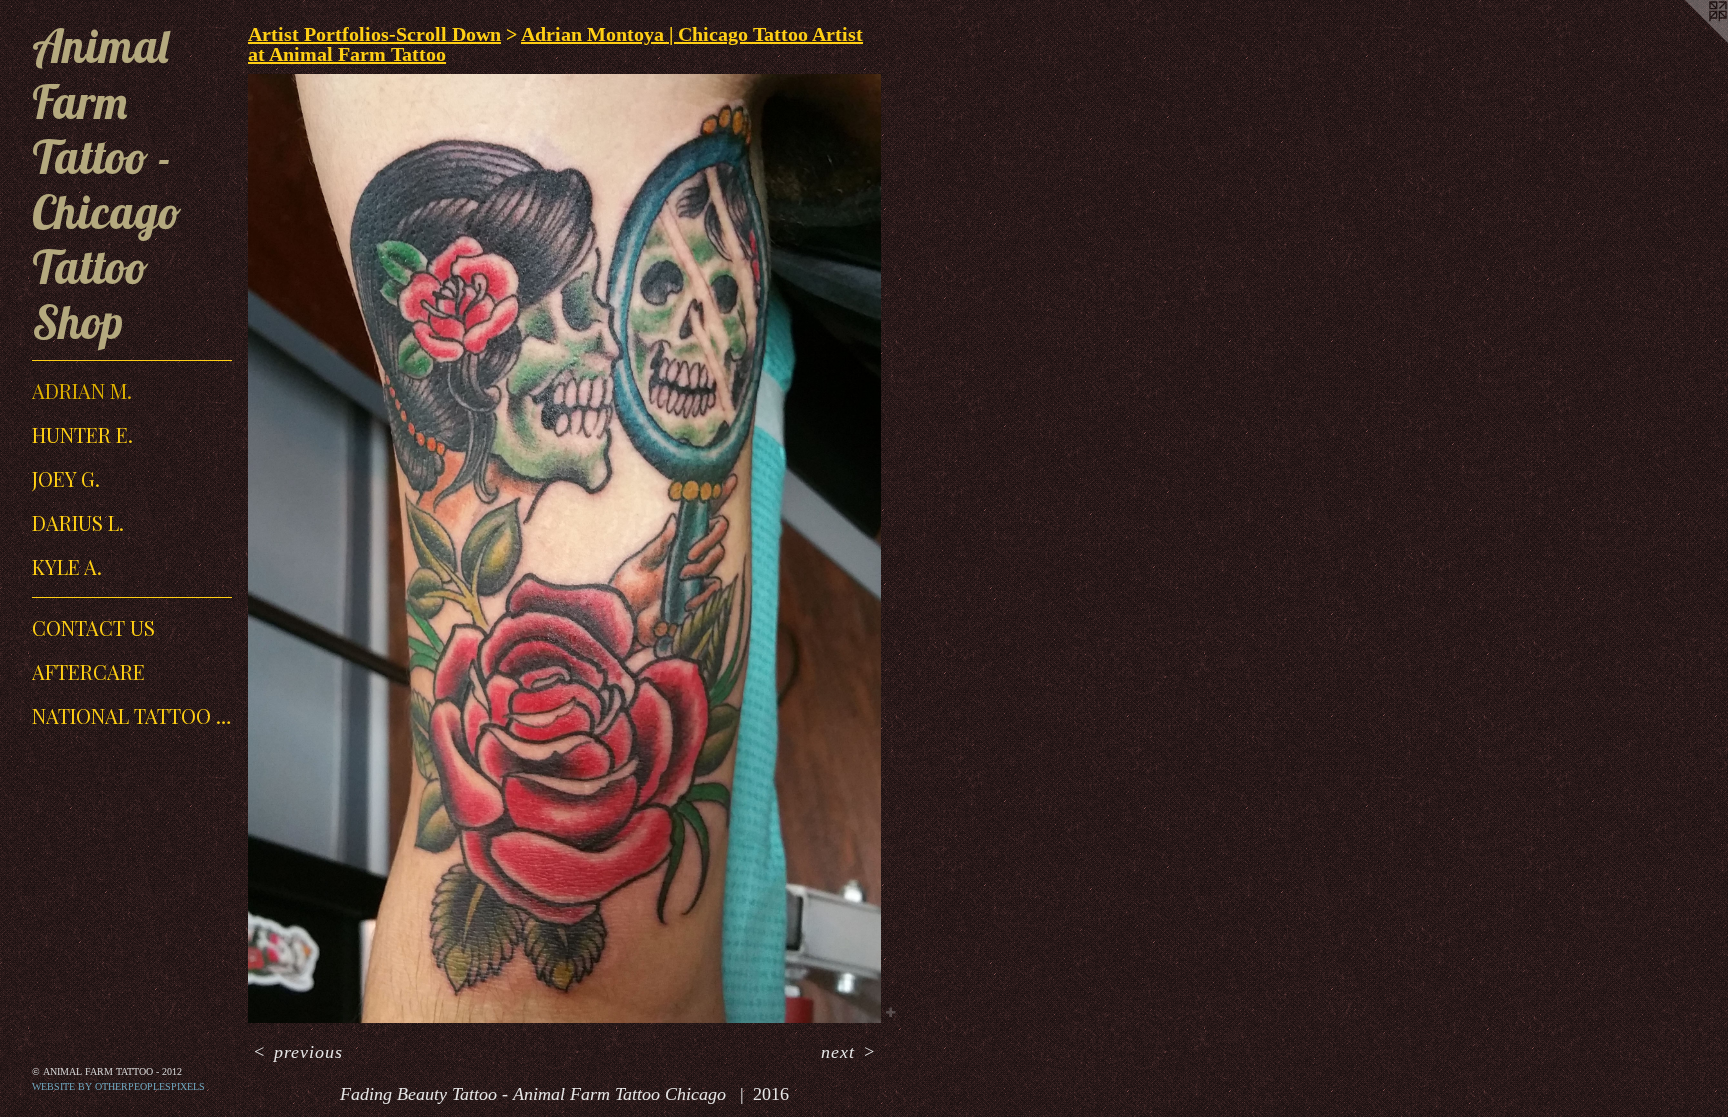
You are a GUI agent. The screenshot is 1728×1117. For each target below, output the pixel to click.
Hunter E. (82, 434)
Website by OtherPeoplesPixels (118, 1086)
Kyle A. (67, 566)
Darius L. (78, 522)
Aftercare (88, 671)
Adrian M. (82, 390)
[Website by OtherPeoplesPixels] (1688, 40)
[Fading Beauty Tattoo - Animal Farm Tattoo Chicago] (564, 548)
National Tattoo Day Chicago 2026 (132, 715)
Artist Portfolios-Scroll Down (374, 34)
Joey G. (66, 478)
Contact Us (93, 627)
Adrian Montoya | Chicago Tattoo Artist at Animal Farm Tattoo (555, 44)
